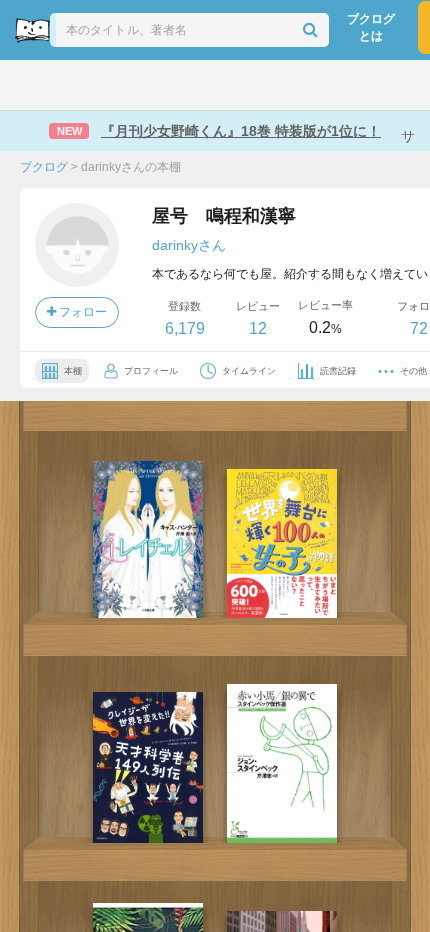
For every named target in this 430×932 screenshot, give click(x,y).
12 (258, 328)
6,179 (185, 328)
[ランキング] (138, 85)
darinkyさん (189, 245)
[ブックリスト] (193, 85)
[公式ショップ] (352, 85)
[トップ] (33, 85)
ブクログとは (371, 27)
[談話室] (244, 85)
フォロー (81, 312)
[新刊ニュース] (84, 85)
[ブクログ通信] (296, 85)
